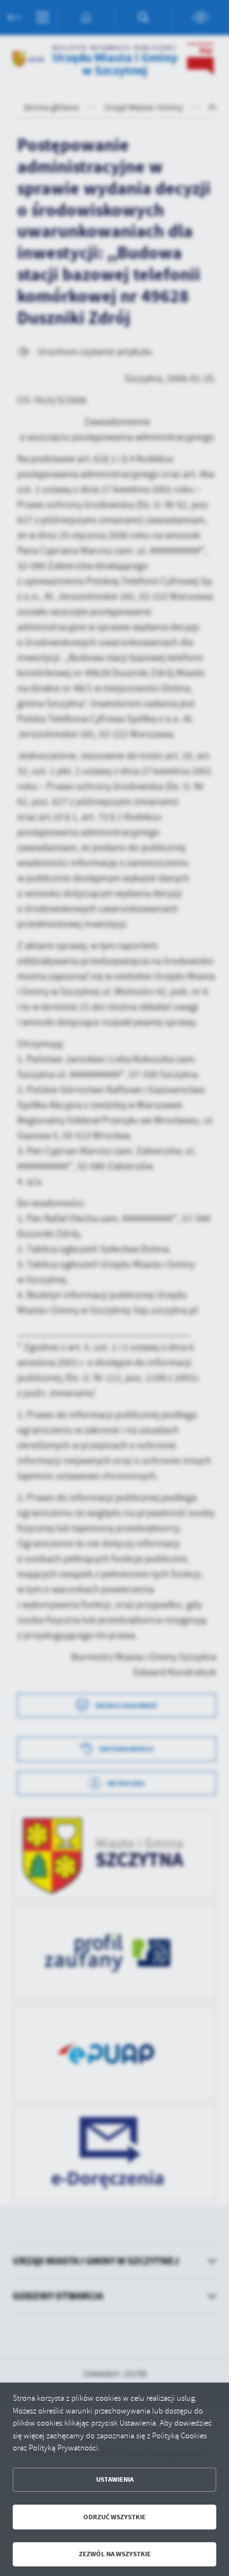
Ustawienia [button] (115, 2479)
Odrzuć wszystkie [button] (114, 2517)
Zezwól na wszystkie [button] (115, 2554)
